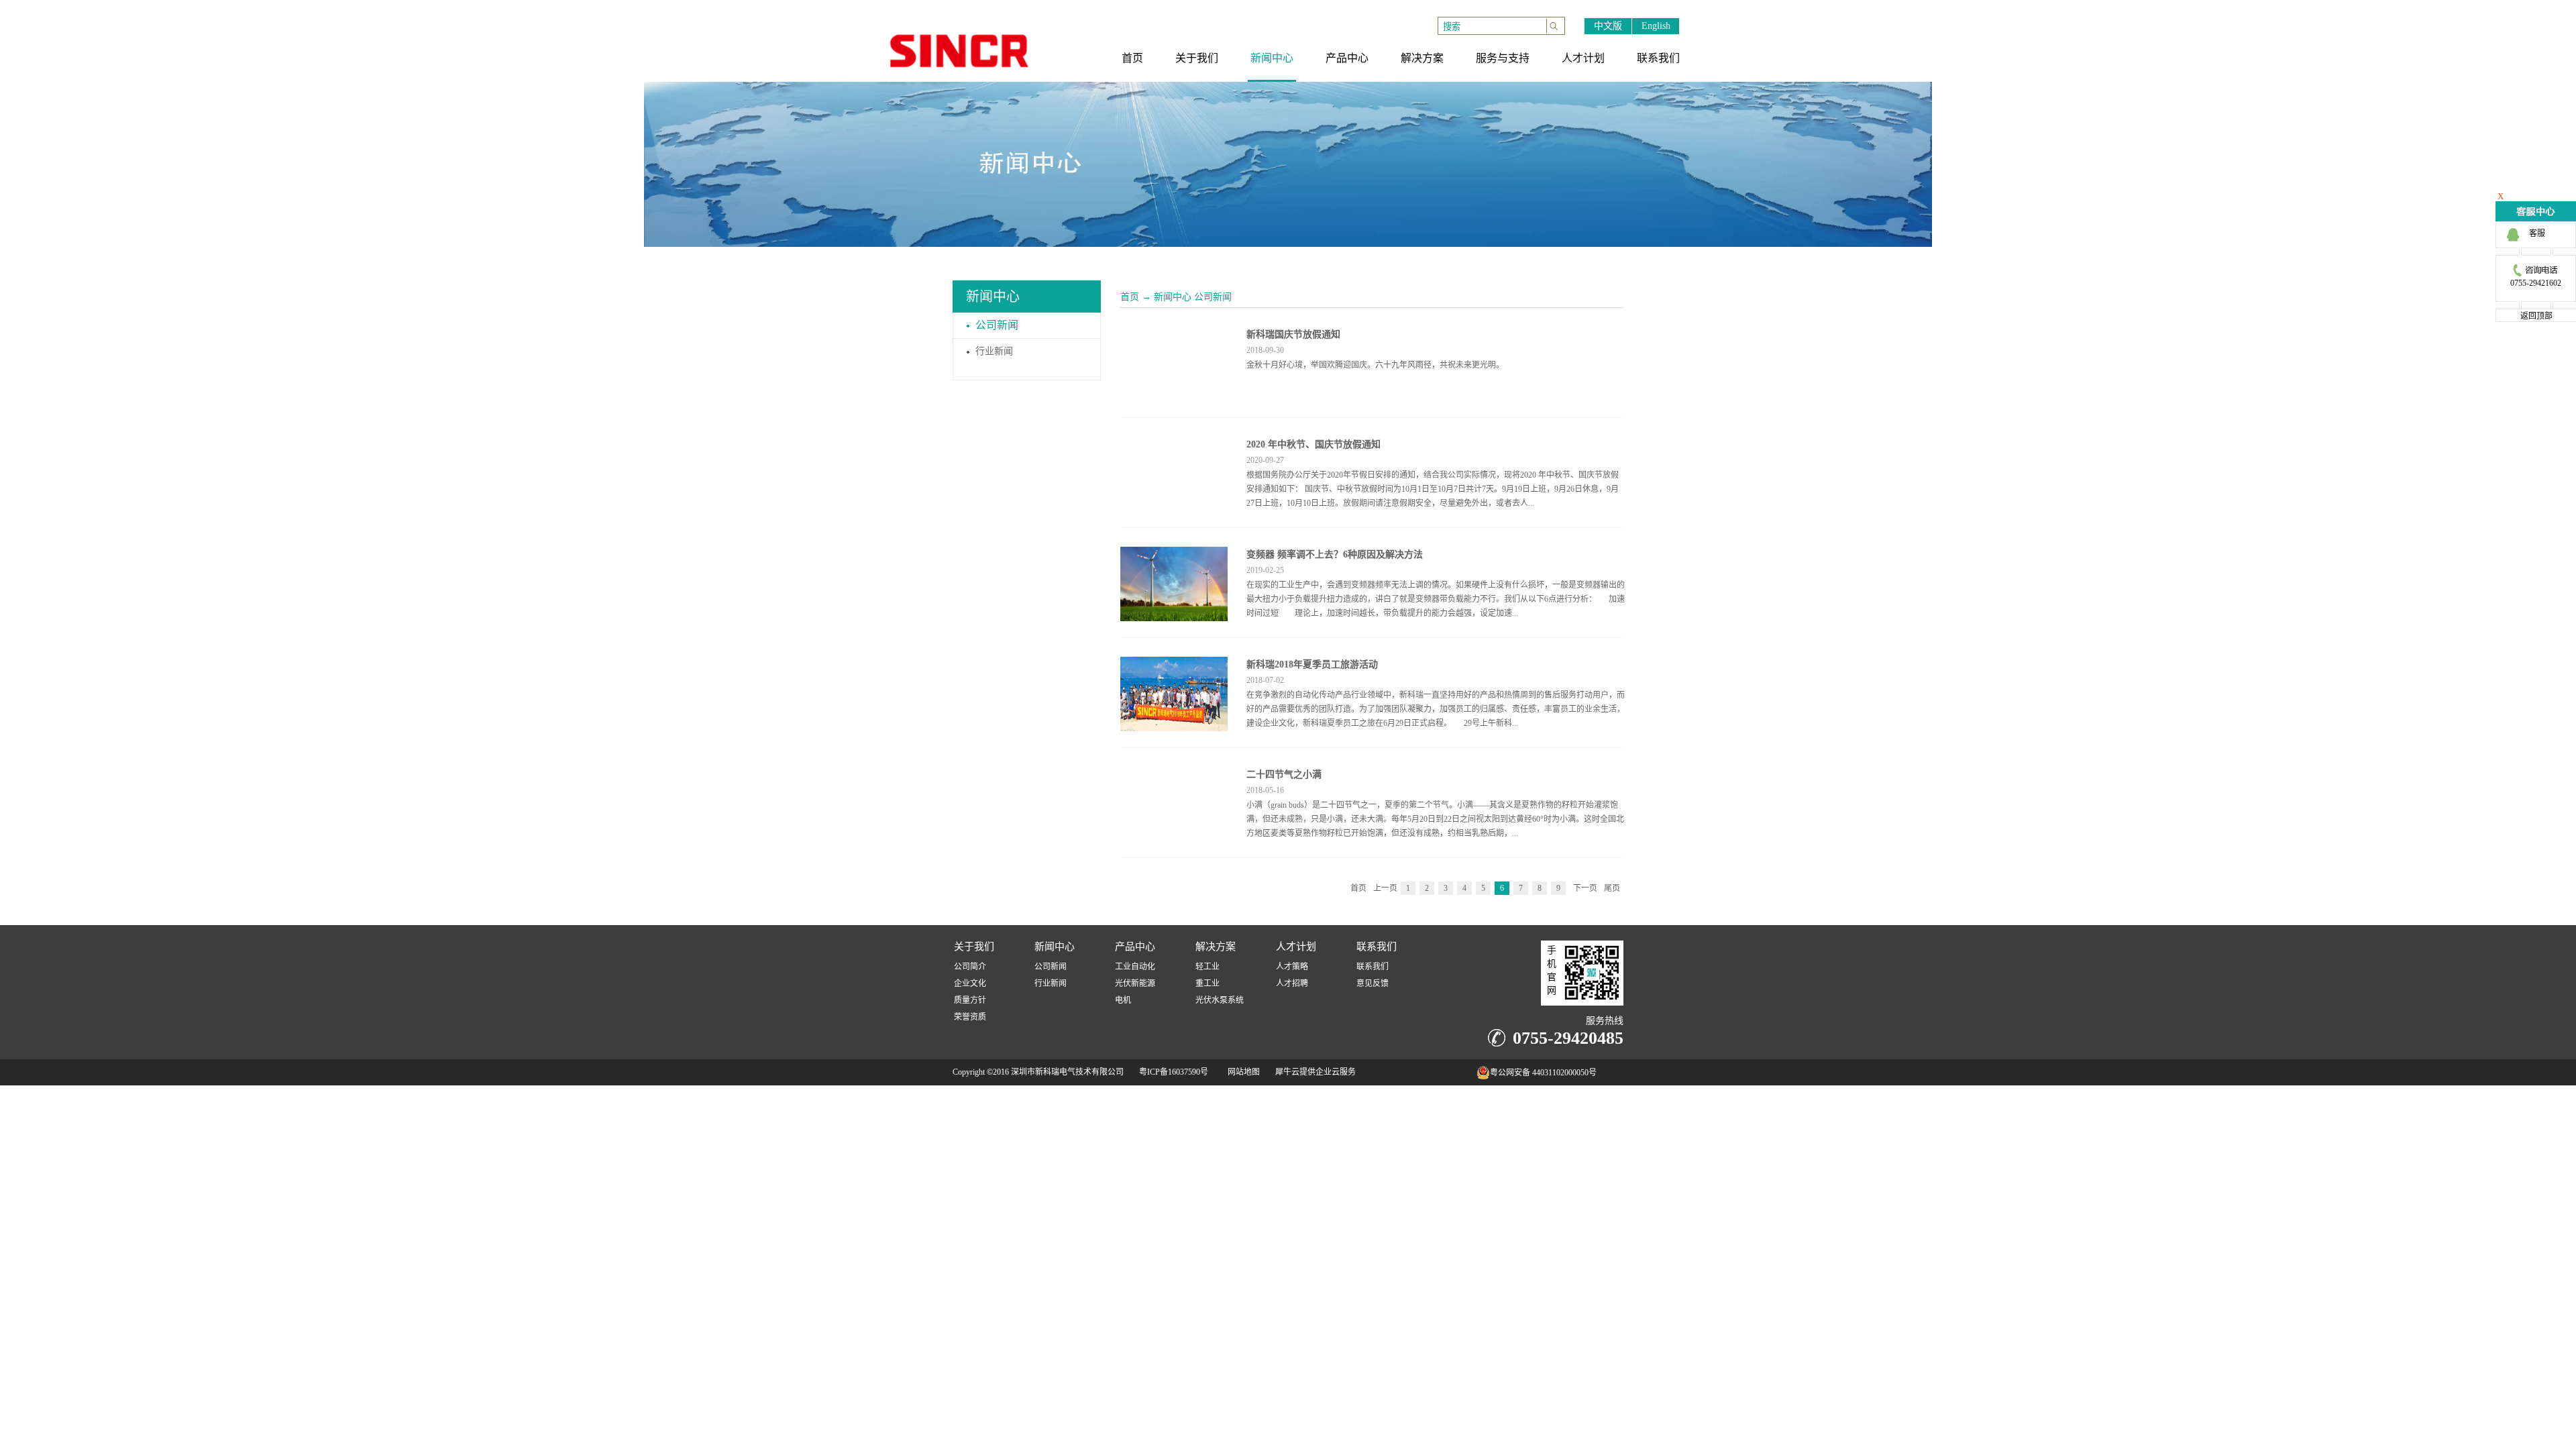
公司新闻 (1213, 297)
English (1656, 26)
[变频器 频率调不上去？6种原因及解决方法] (1174, 555)
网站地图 (1242, 1072)
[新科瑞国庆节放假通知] (1174, 335)
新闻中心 (1173, 297)
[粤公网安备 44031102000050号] (1449, 1076)
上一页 (1385, 888)
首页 (1130, 297)
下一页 (1585, 888)
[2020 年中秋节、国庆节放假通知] (1174, 445)
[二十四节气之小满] (1174, 775)
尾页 (1612, 888)
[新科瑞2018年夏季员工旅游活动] (1174, 665)
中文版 (1608, 26)
